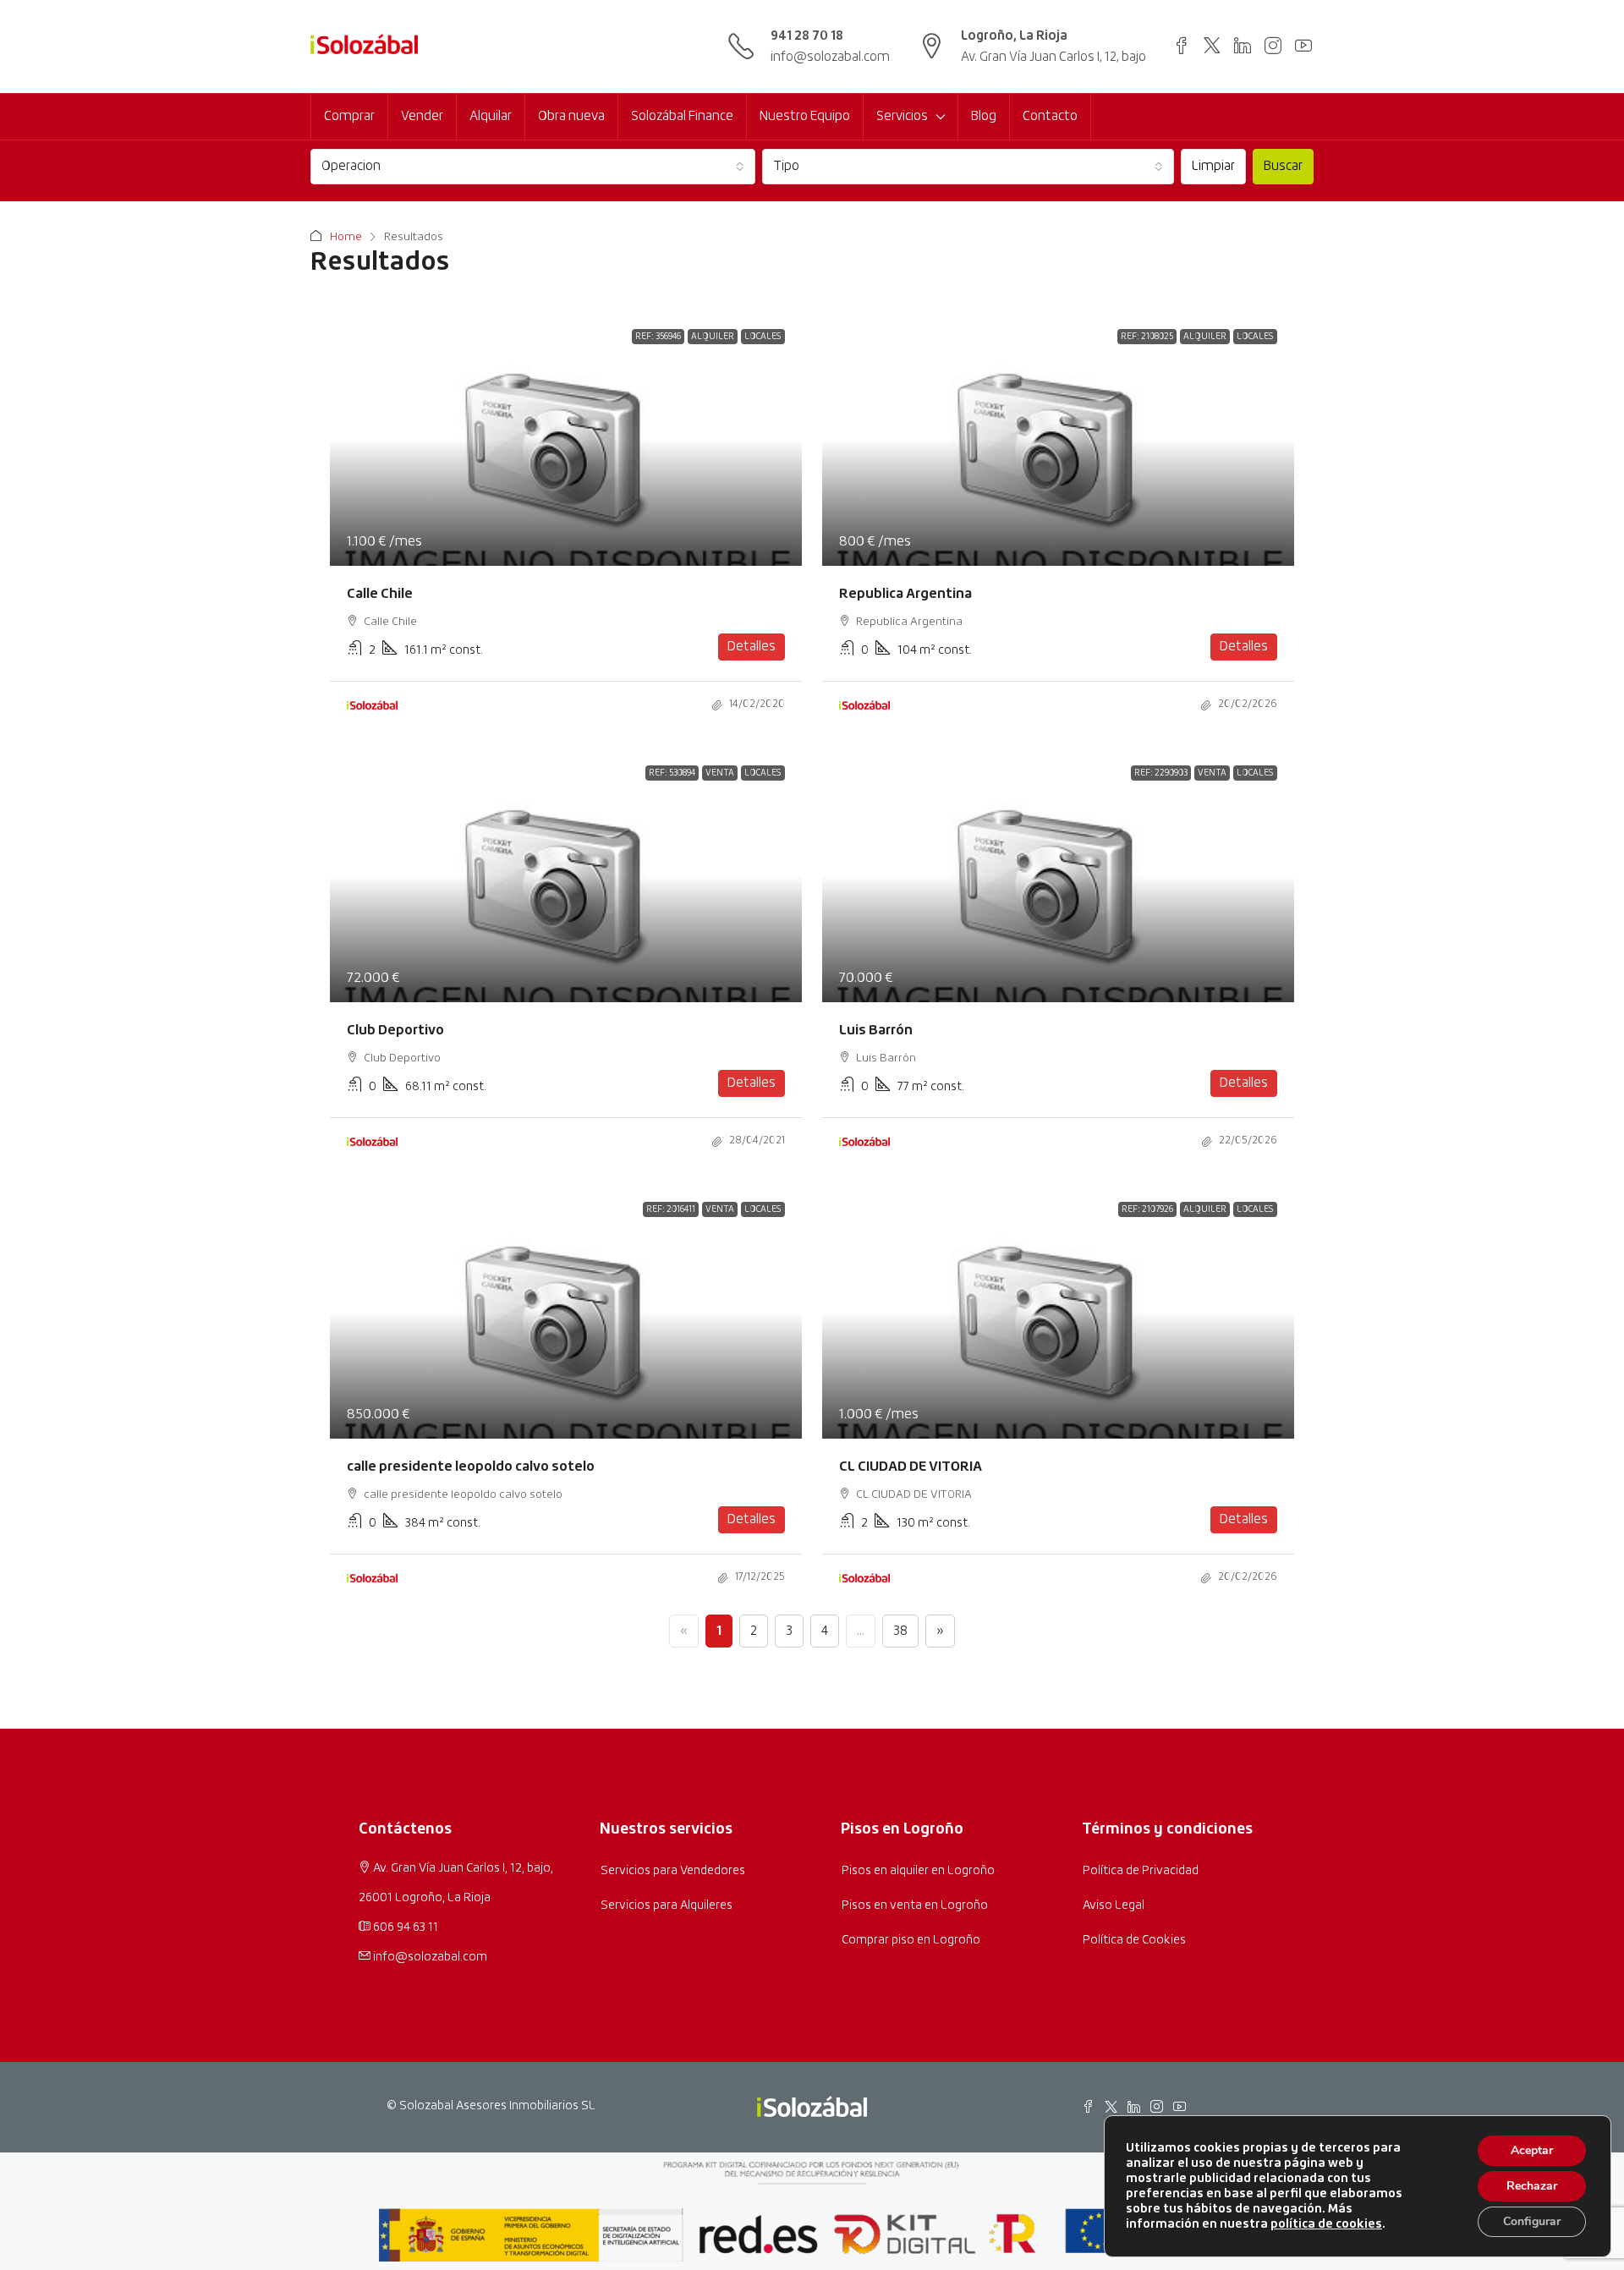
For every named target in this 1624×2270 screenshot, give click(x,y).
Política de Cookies (1134, 1940)
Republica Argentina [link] (905, 594)
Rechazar (1532, 2186)
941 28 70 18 (807, 36)
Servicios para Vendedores (673, 1871)
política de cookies (1326, 2224)
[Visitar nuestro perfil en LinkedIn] (1243, 45)
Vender (422, 116)
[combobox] (533, 167)
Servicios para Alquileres (667, 1905)
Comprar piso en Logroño (911, 1940)
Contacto (1050, 116)
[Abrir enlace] (1182, 45)
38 (900, 1631)
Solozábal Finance (682, 116)
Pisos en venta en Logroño (915, 1905)
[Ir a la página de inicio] (364, 47)
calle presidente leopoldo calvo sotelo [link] (471, 1467)
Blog (984, 116)
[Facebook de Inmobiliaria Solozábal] (1088, 2106)
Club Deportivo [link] (395, 1030)
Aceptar (1532, 2150)
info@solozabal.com (830, 57)
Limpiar (1213, 166)
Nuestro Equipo (805, 116)
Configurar (1532, 2221)
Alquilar (491, 116)
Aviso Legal (1114, 1905)
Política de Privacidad (1141, 1871)
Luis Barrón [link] (876, 1030)
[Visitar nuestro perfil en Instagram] (1273, 45)
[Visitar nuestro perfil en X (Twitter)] (1212, 45)
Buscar (1283, 166)
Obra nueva (571, 116)
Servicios (902, 116)
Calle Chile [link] (380, 594)
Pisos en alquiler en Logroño (918, 1871)
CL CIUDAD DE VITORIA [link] (911, 1467)
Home (346, 237)
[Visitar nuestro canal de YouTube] (1303, 45)
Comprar (349, 116)
